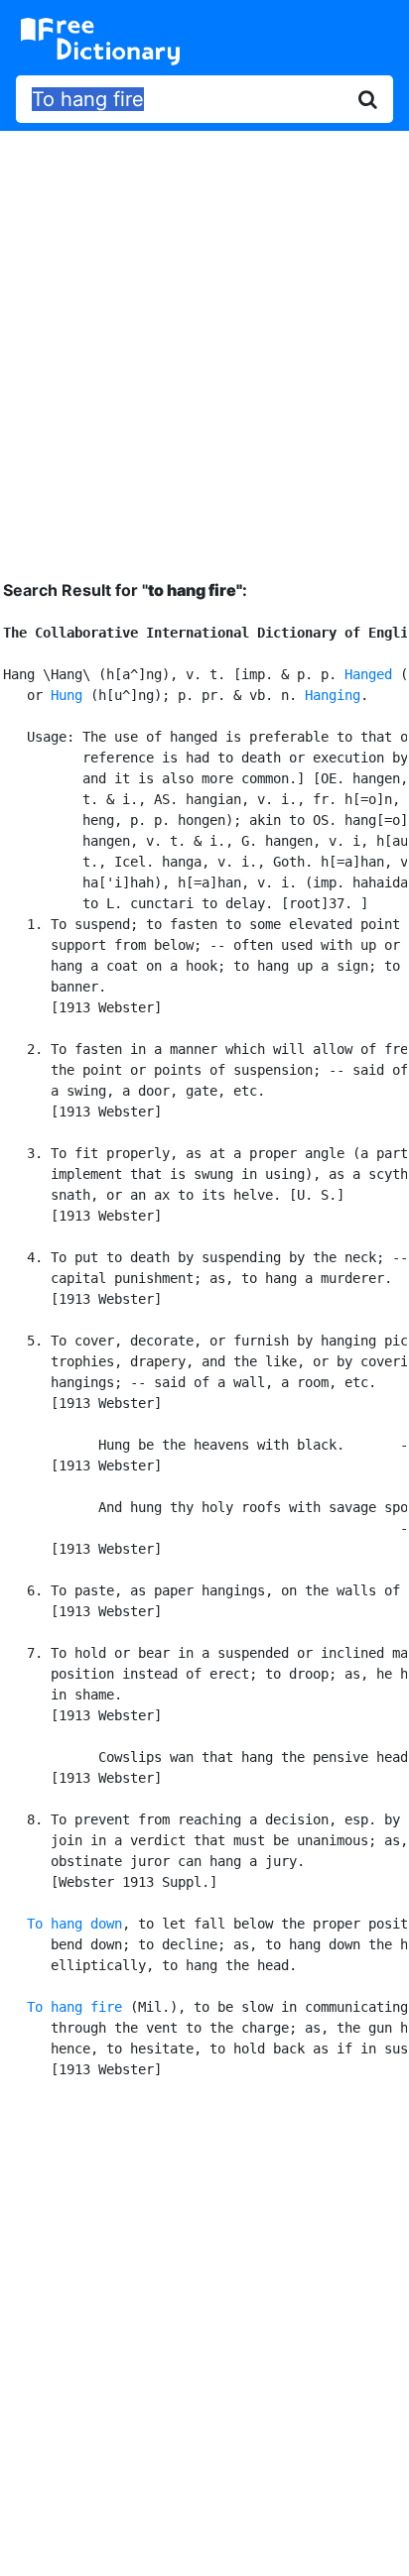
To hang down (74, 1924)
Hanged (368, 674)
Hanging (333, 695)
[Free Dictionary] (100, 42)
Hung (67, 695)
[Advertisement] (204, 340)
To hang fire (74, 2007)
